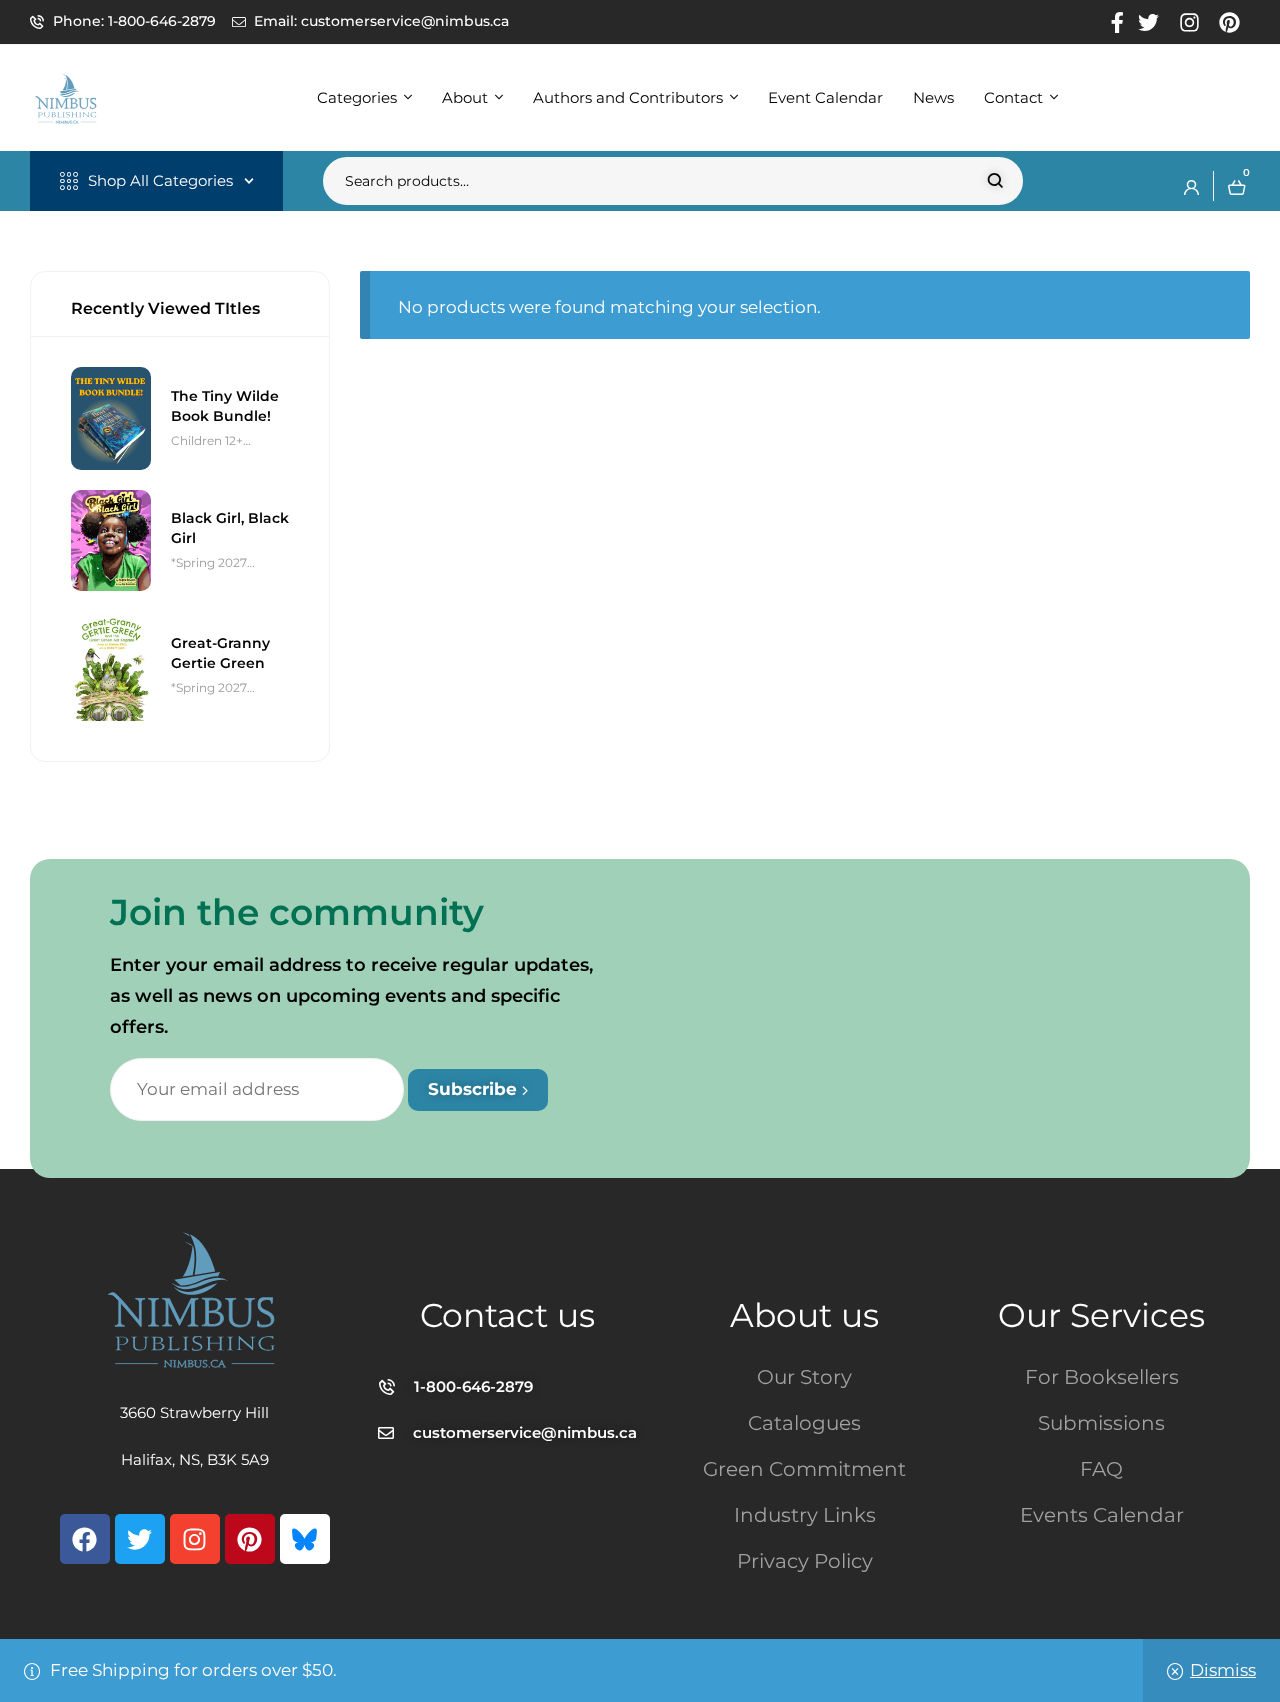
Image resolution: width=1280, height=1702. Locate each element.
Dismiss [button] (1223, 1670)
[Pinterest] (250, 1539)
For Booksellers (1102, 1377)
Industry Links (805, 1515)
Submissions (1101, 1423)
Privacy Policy (805, 1561)
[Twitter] (140, 1539)
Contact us (507, 1315)
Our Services (1101, 1315)
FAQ (1101, 1469)
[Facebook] (85, 1539)
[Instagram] (195, 1539)
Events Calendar (1102, 1515)
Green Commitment (804, 1469)
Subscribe (475, 1089)
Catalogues (804, 1423)
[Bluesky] (305, 1539)
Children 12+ (207, 440)
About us (804, 1315)
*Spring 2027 (209, 562)
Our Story (804, 1377)
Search (995, 181)
